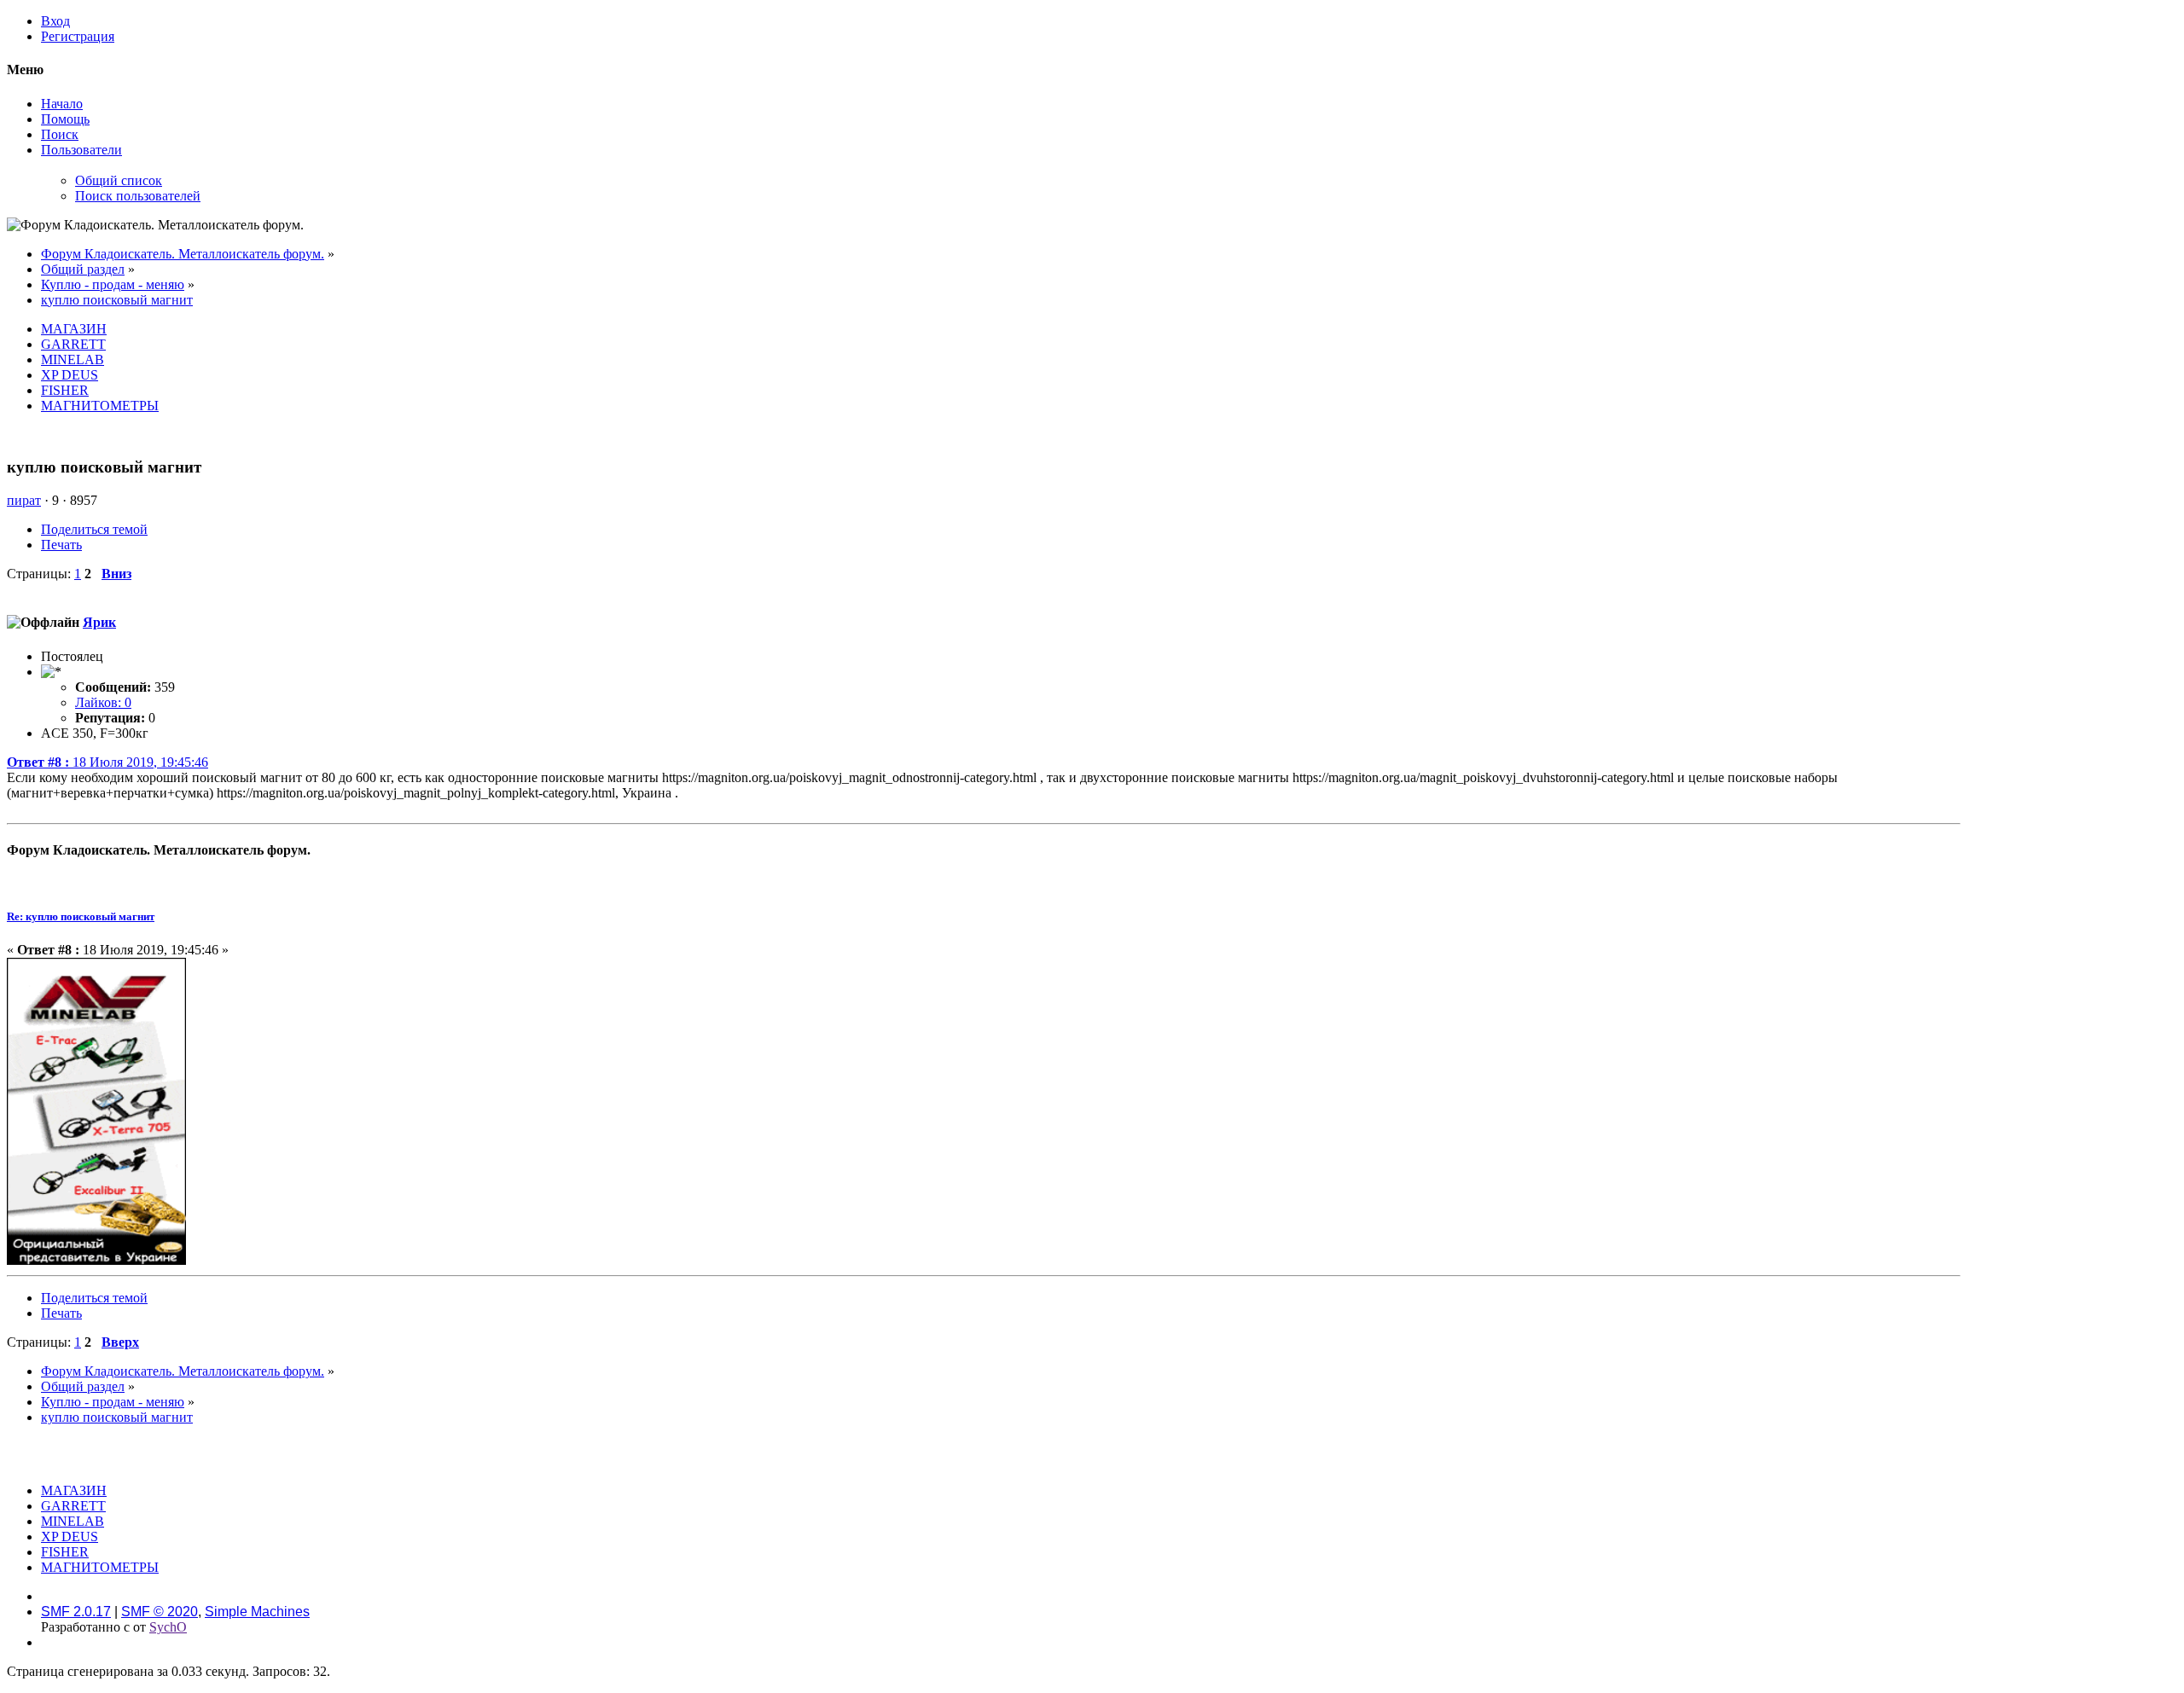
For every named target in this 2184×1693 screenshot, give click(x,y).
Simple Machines (257, 1612)
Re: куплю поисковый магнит (81, 916)
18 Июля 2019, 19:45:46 (107, 762)
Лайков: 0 (103, 702)
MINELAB (73, 359)
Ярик (99, 622)
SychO (168, 1627)
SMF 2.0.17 (76, 1612)
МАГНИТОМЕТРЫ (100, 406)
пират (24, 500)
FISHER (65, 390)
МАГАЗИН (74, 329)
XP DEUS (70, 375)
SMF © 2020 (160, 1612)
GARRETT (73, 344)
